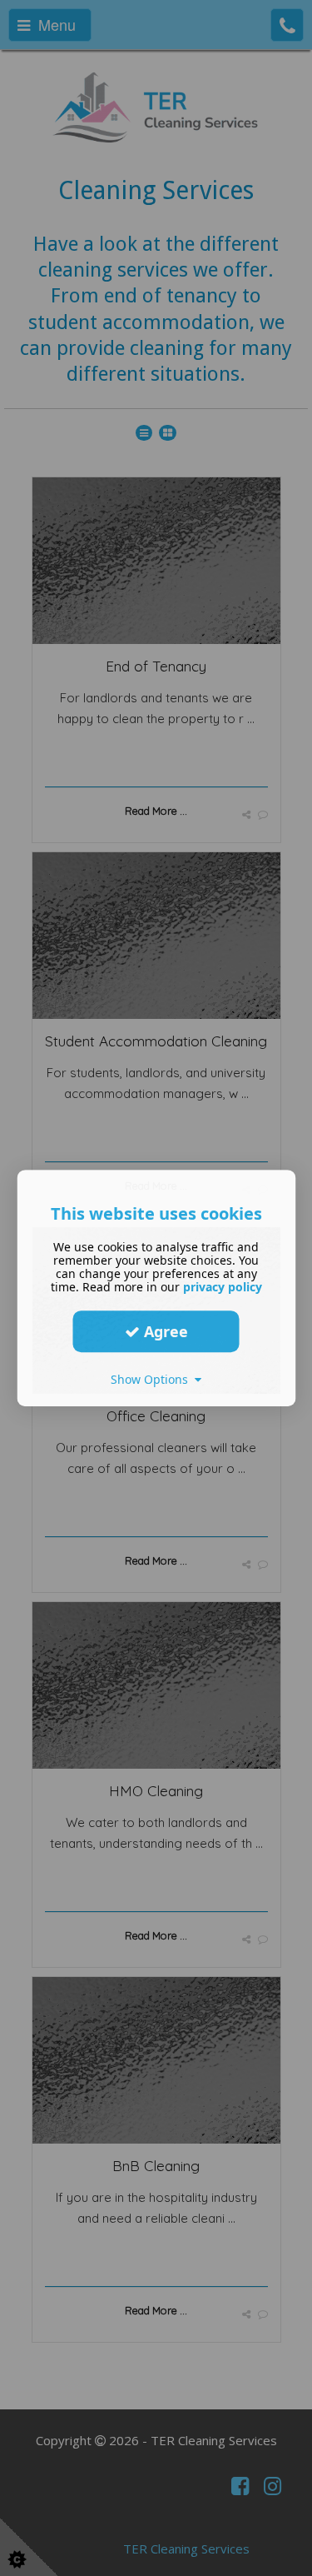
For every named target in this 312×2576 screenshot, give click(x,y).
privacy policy (223, 1287)
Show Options (153, 1379)
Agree (164, 1331)
